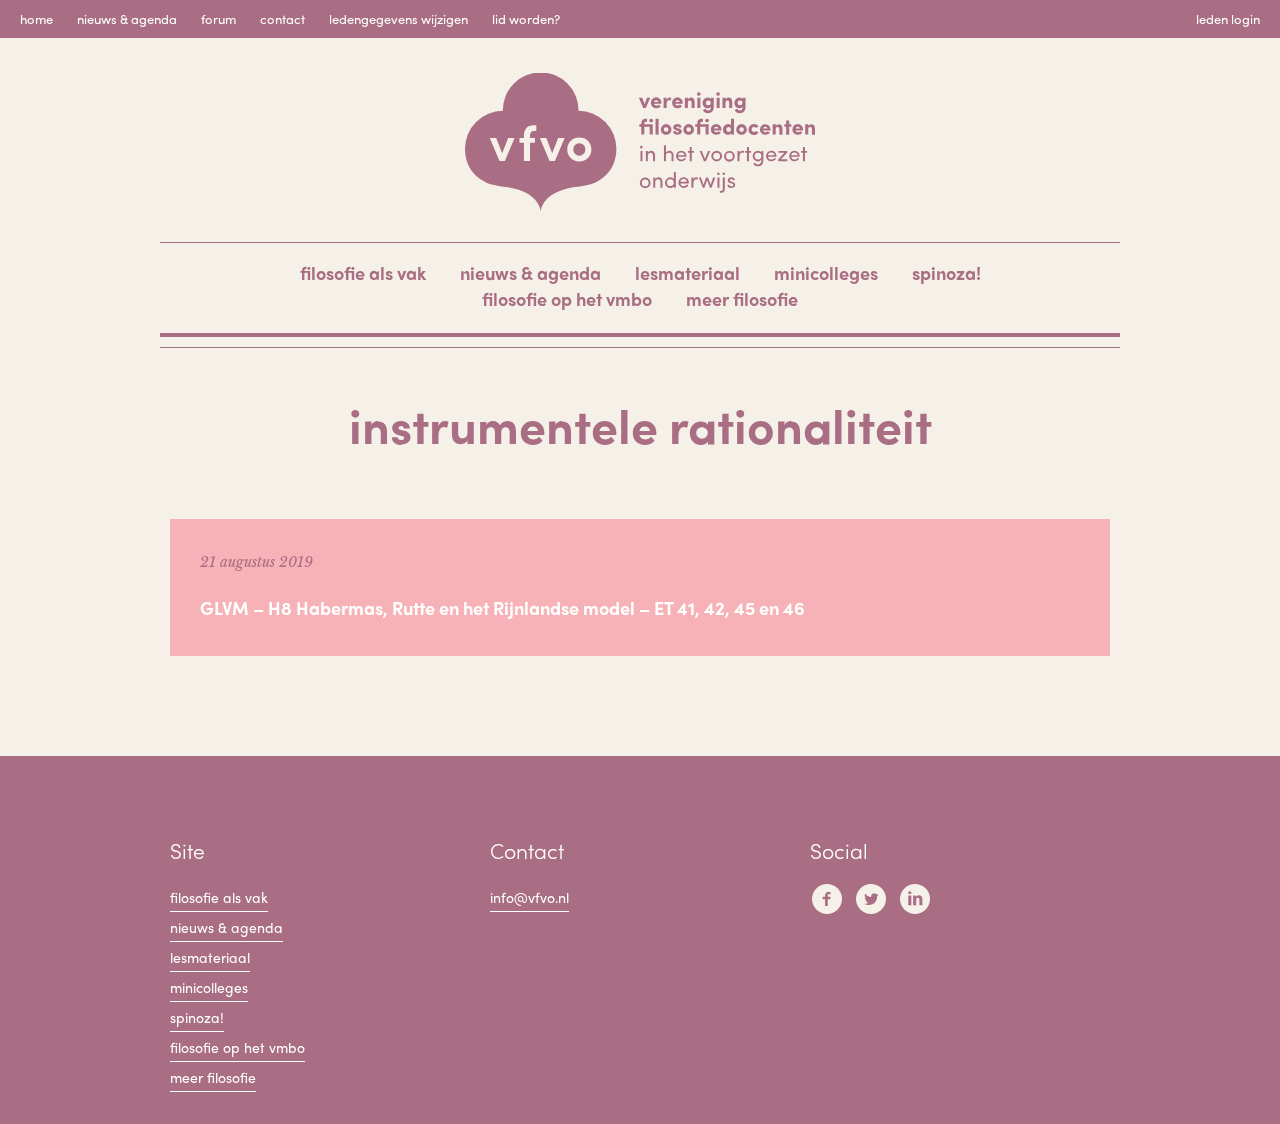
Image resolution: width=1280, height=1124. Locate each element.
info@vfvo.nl (529, 897)
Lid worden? (526, 18)
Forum (218, 18)
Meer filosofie (742, 298)
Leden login (1228, 18)
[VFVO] (640, 142)
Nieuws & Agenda (127, 18)
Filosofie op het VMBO (567, 298)
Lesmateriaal (687, 272)
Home (36, 18)
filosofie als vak (363, 272)
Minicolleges (826, 272)
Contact (282, 18)
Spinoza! (946, 272)
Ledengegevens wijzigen (398, 18)
